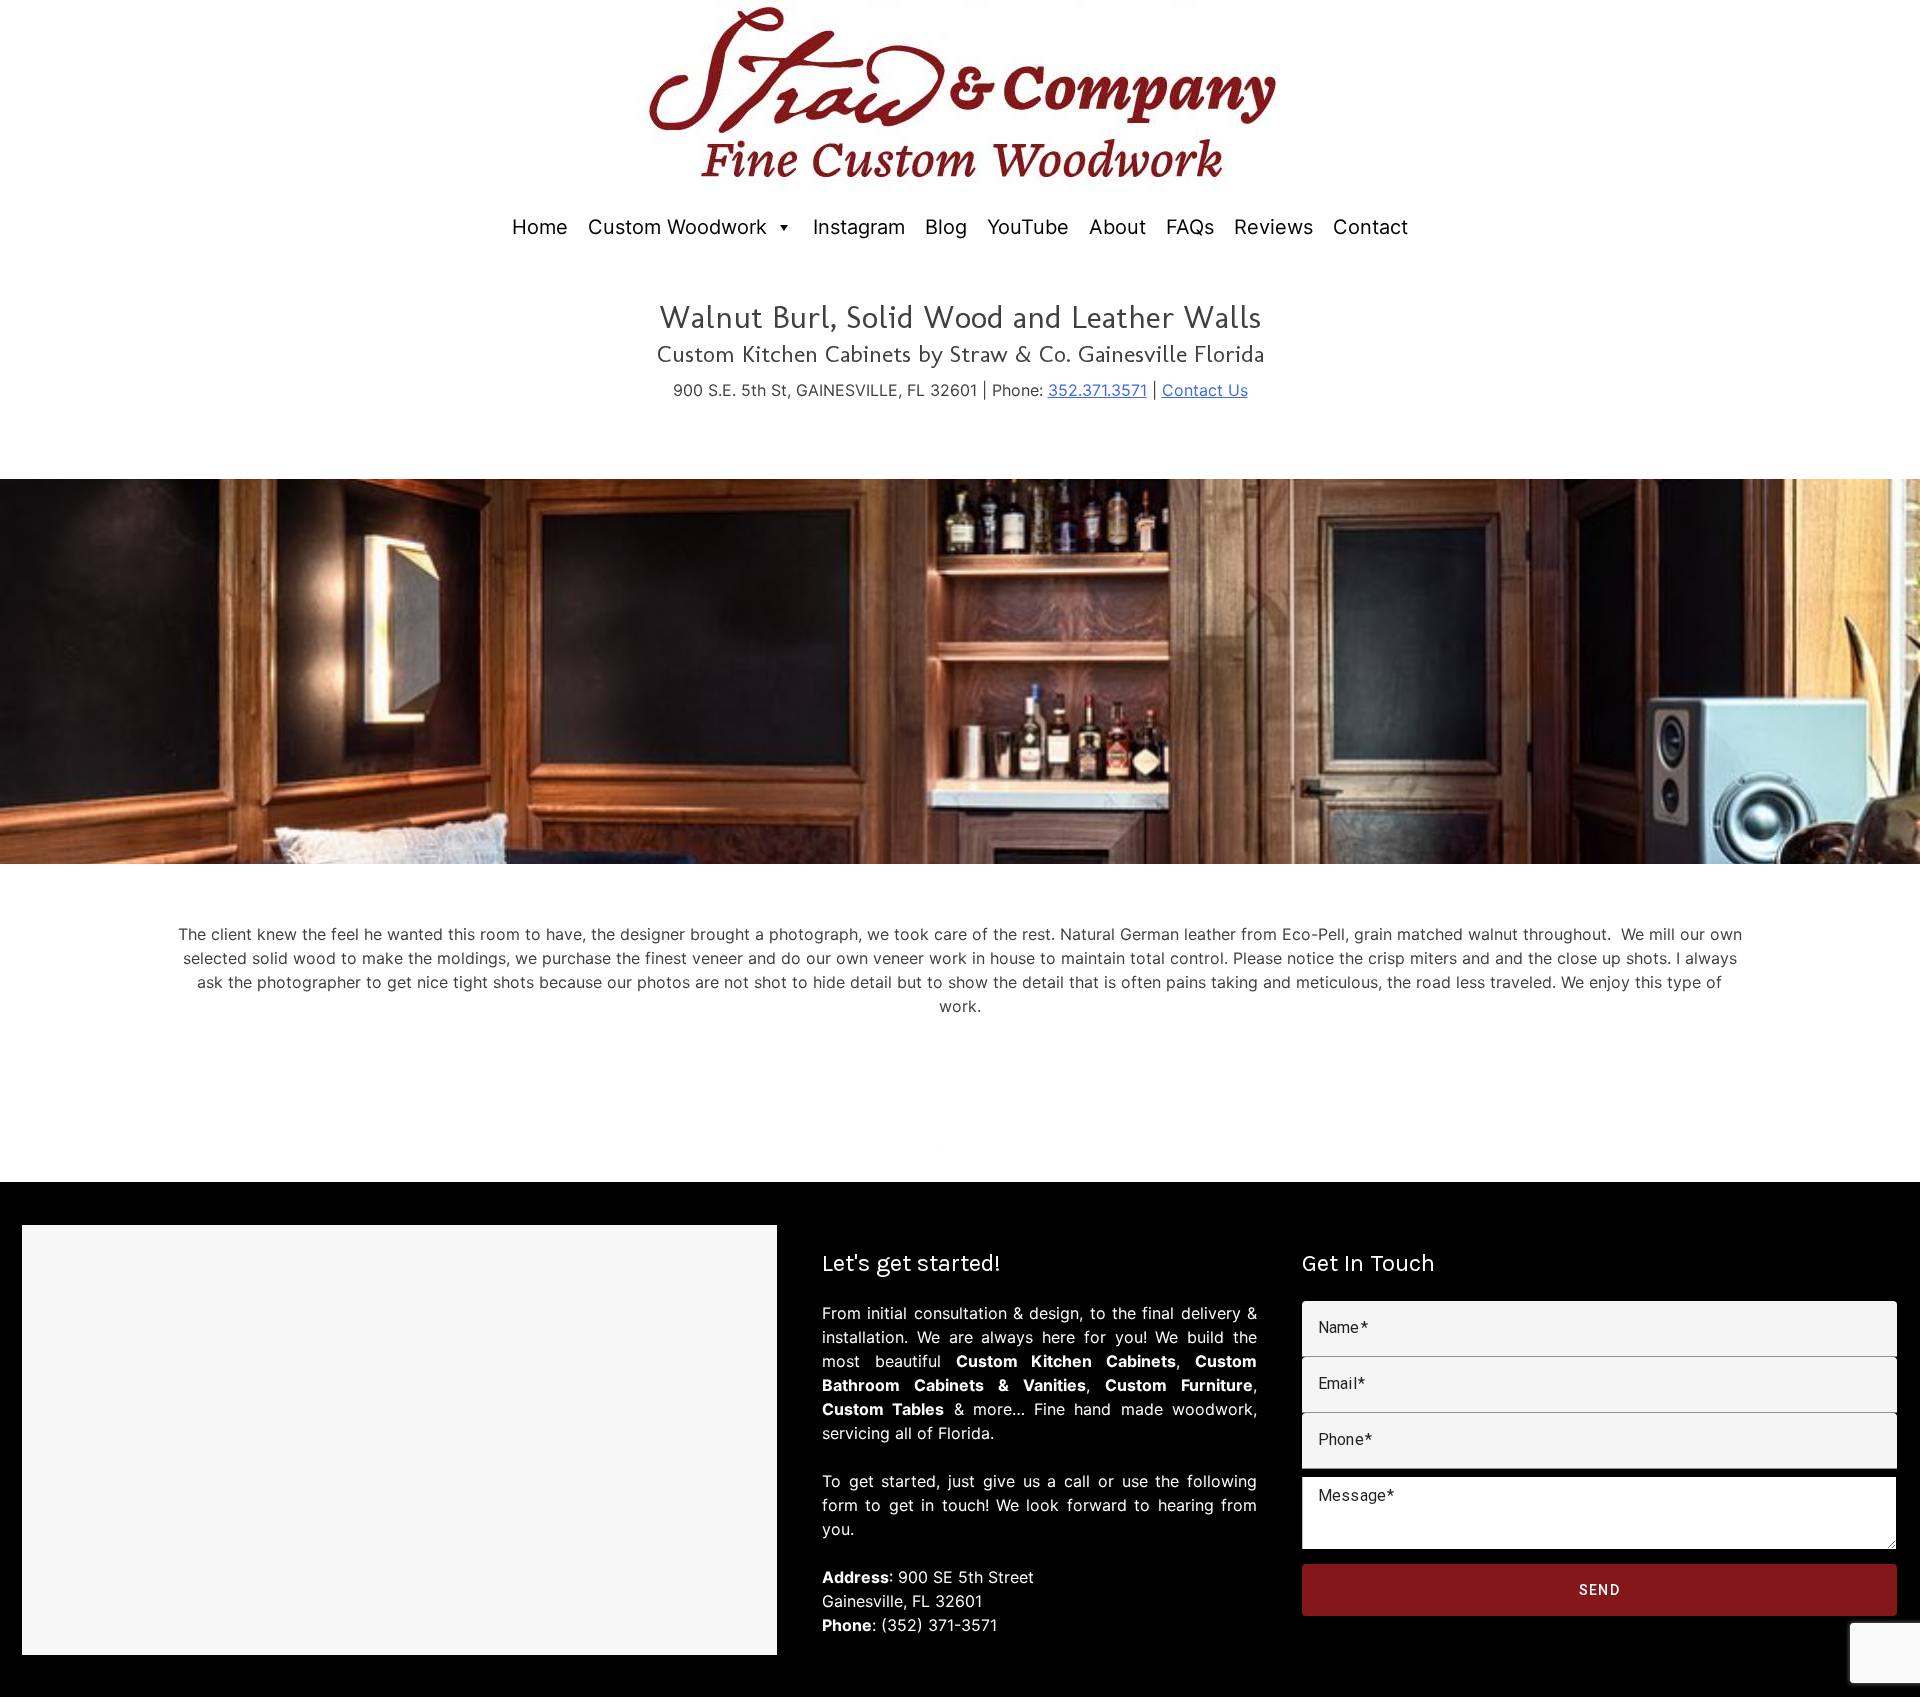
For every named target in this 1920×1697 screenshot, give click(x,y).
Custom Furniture (1179, 1385)
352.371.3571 (1097, 390)
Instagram (859, 227)
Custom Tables (883, 1409)
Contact (1370, 227)
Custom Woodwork (677, 227)
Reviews (1273, 227)
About (1117, 227)
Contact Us (1205, 390)
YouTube (1028, 227)
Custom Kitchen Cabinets (1066, 1361)
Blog (946, 227)
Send (1599, 1590)
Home (540, 227)
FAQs (1190, 227)
